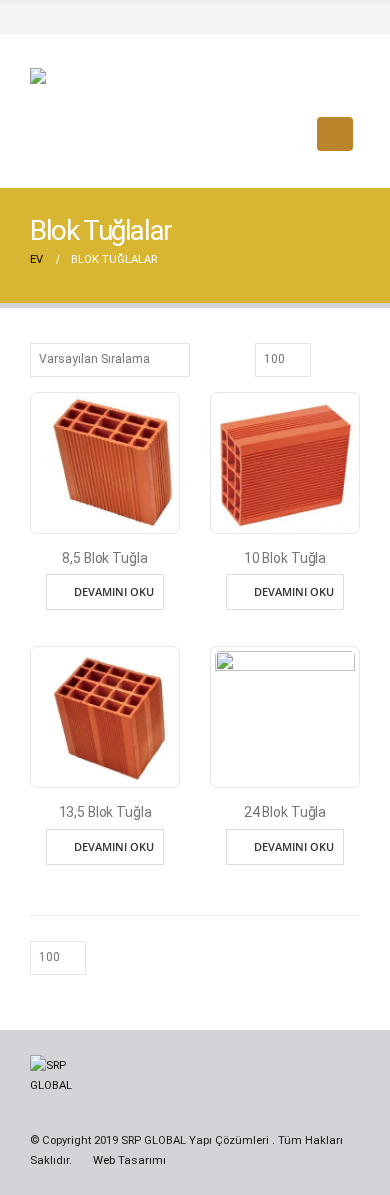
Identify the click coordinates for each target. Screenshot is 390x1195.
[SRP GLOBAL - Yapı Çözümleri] (105, 134)
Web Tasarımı (129, 1160)
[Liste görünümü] (351, 358)
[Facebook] (274, 18)
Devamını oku (114, 591)
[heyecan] (309, 18)
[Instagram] (344, 18)
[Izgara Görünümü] (329, 358)
